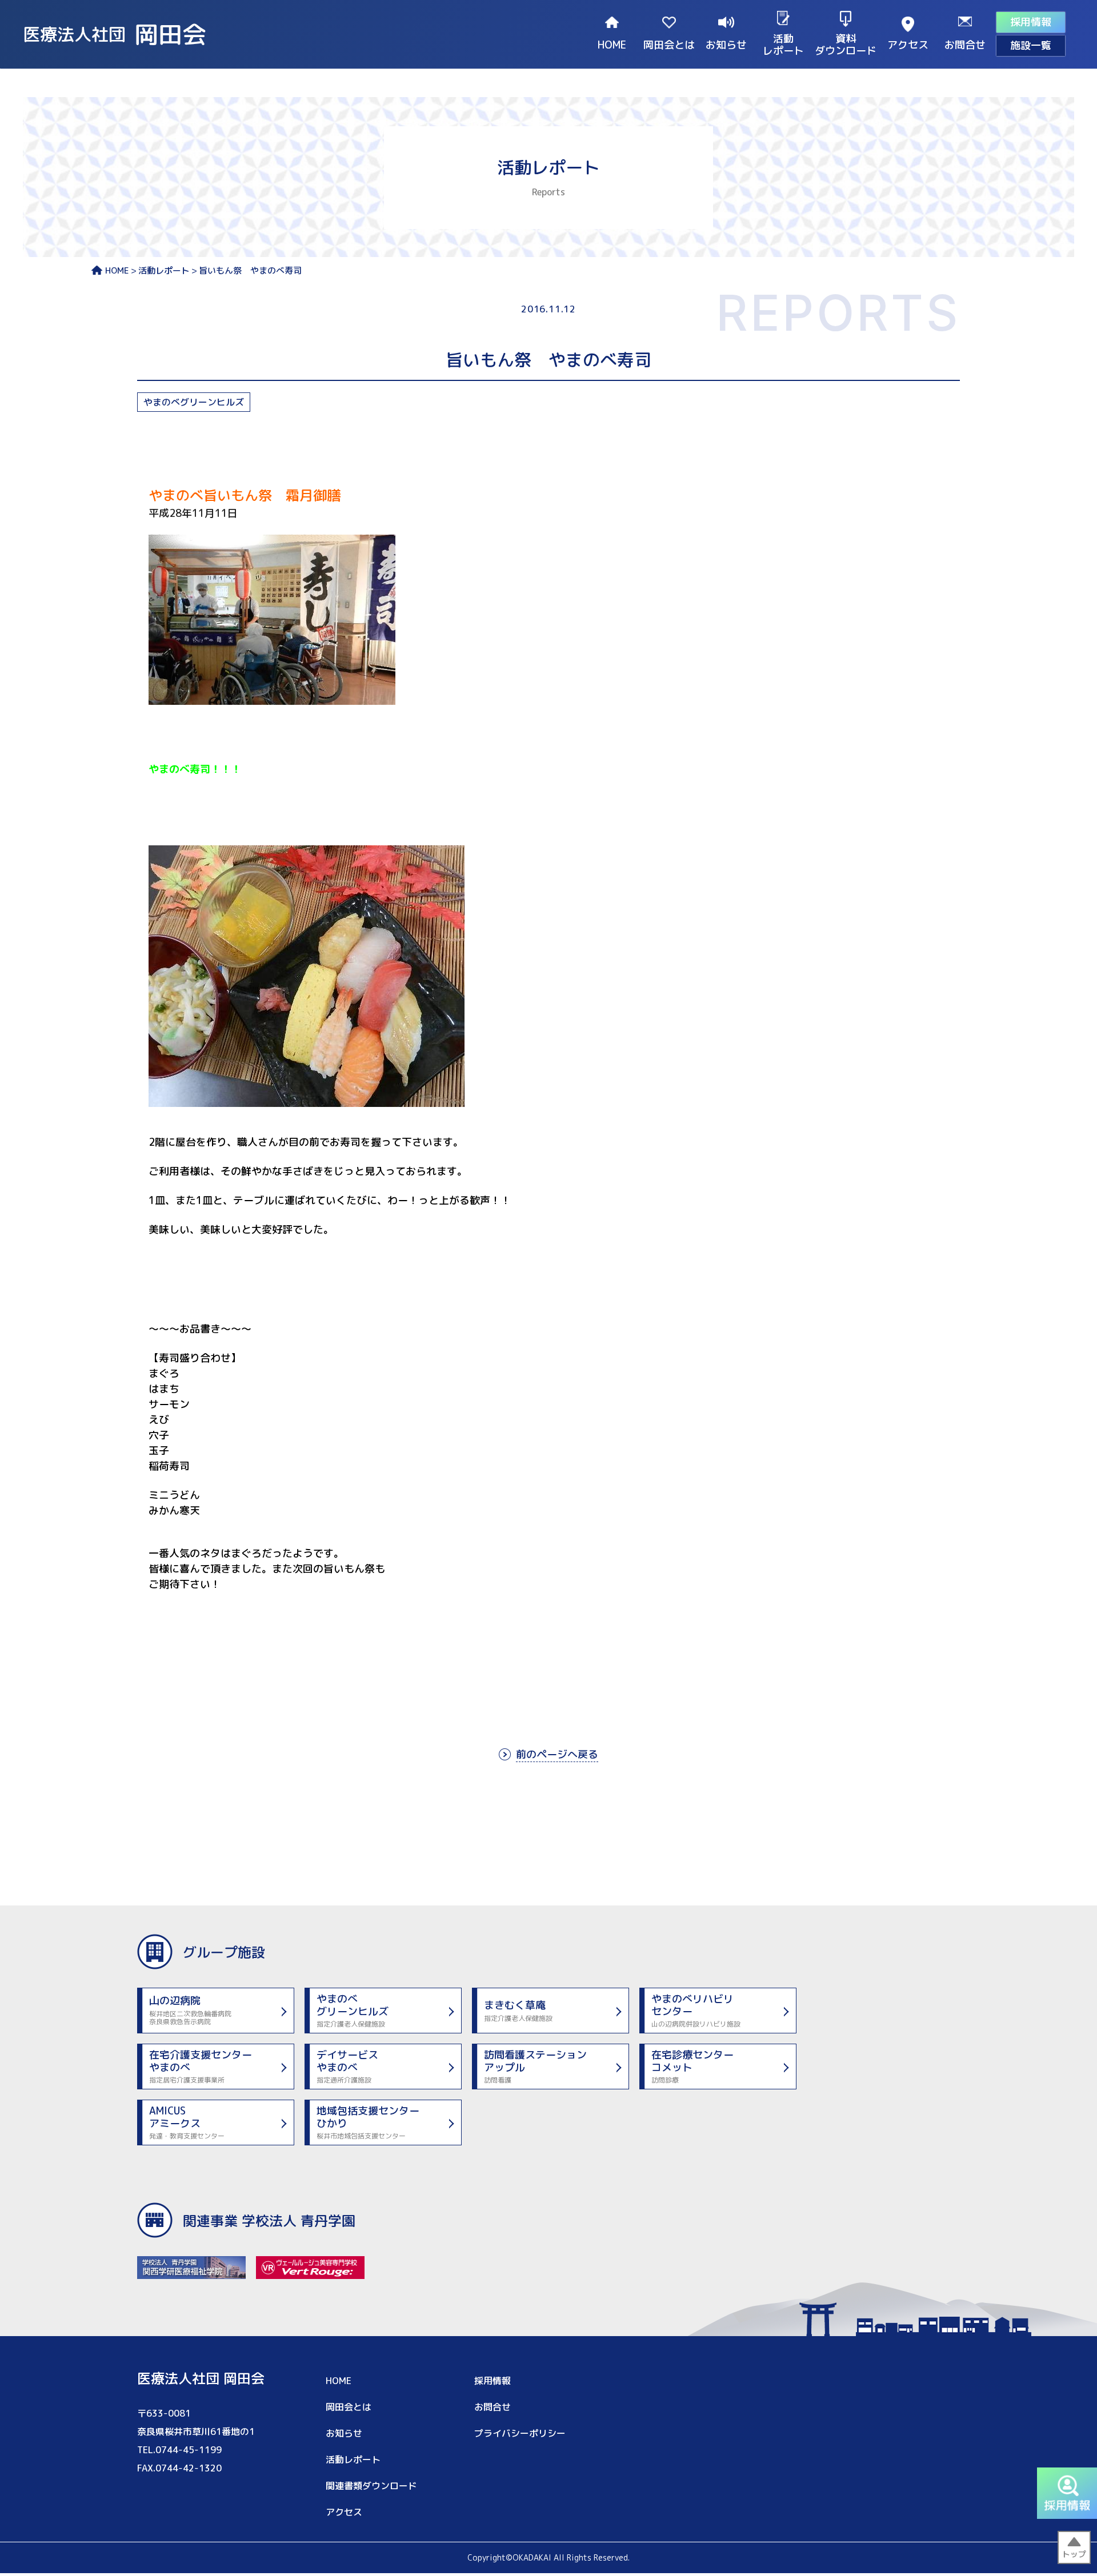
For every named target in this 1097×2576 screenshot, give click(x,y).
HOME (612, 44)
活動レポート (164, 271)
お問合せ (965, 44)
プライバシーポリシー (520, 2433)
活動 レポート (783, 44)
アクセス (908, 44)
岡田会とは (669, 44)
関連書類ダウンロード (371, 2486)
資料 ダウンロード (846, 44)
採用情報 (1031, 22)
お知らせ (726, 44)
